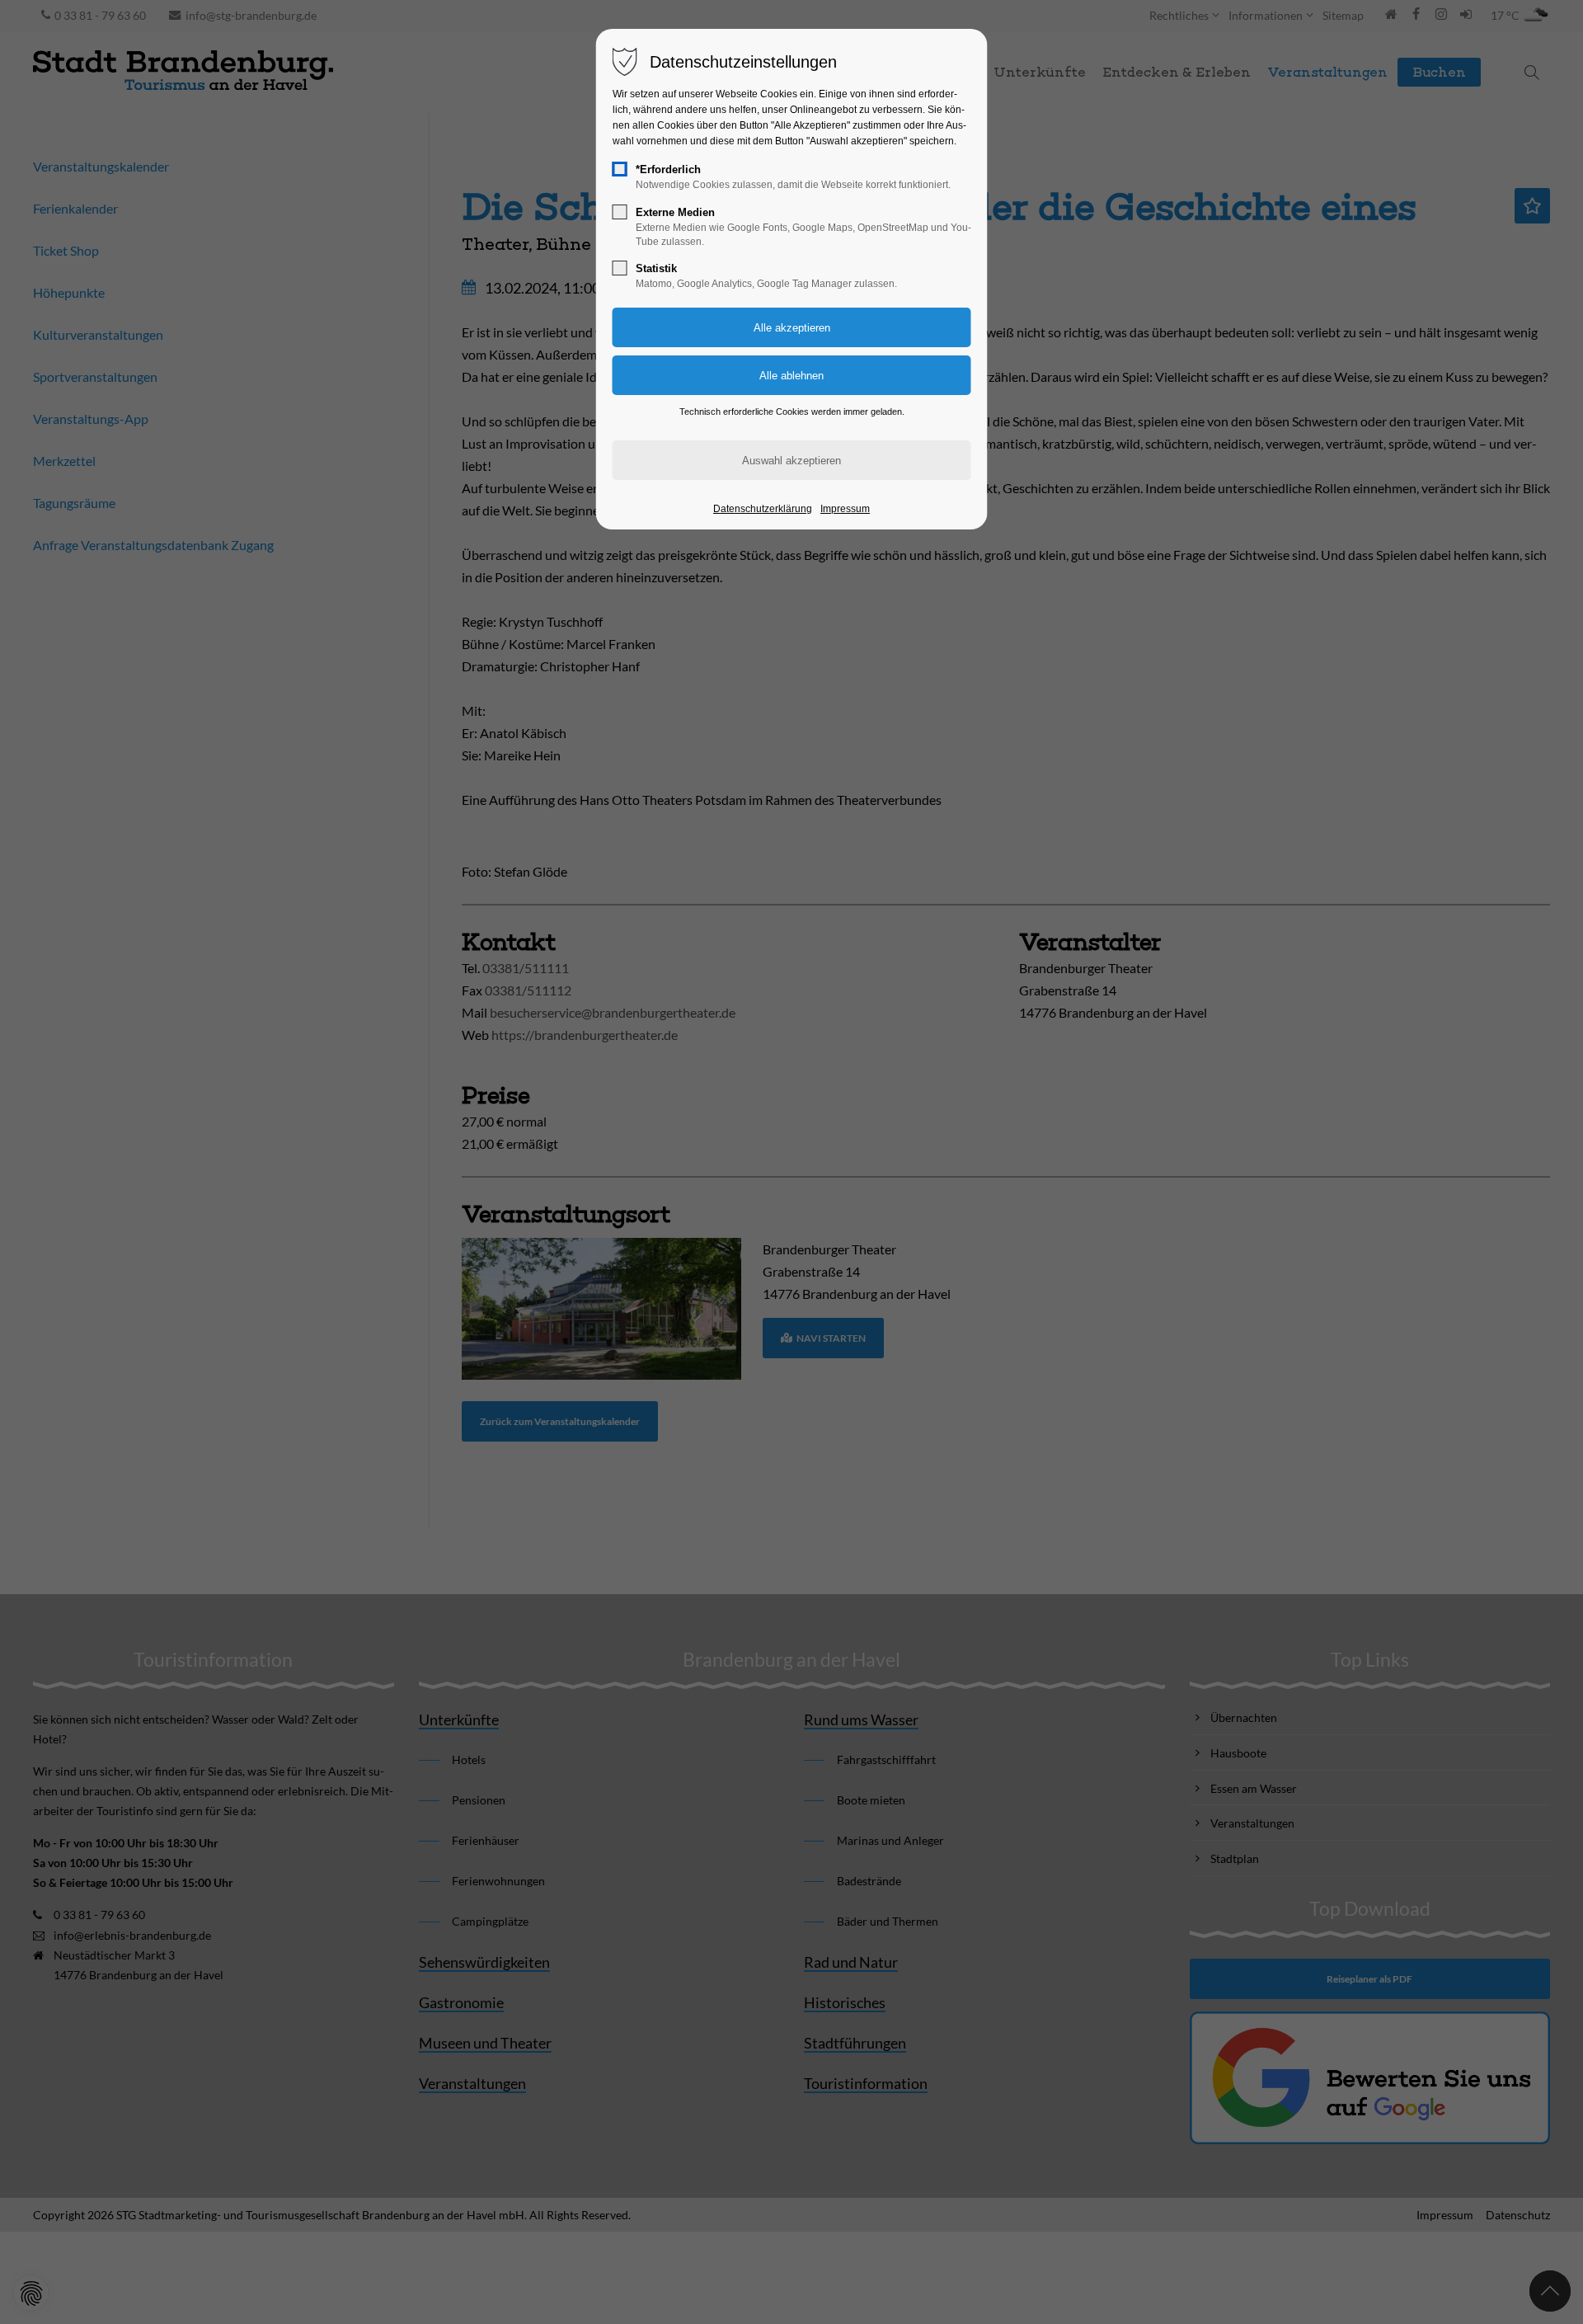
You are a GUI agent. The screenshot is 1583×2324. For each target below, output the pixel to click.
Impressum (845, 509)
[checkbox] (620, 169)
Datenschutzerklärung (763, 509)
